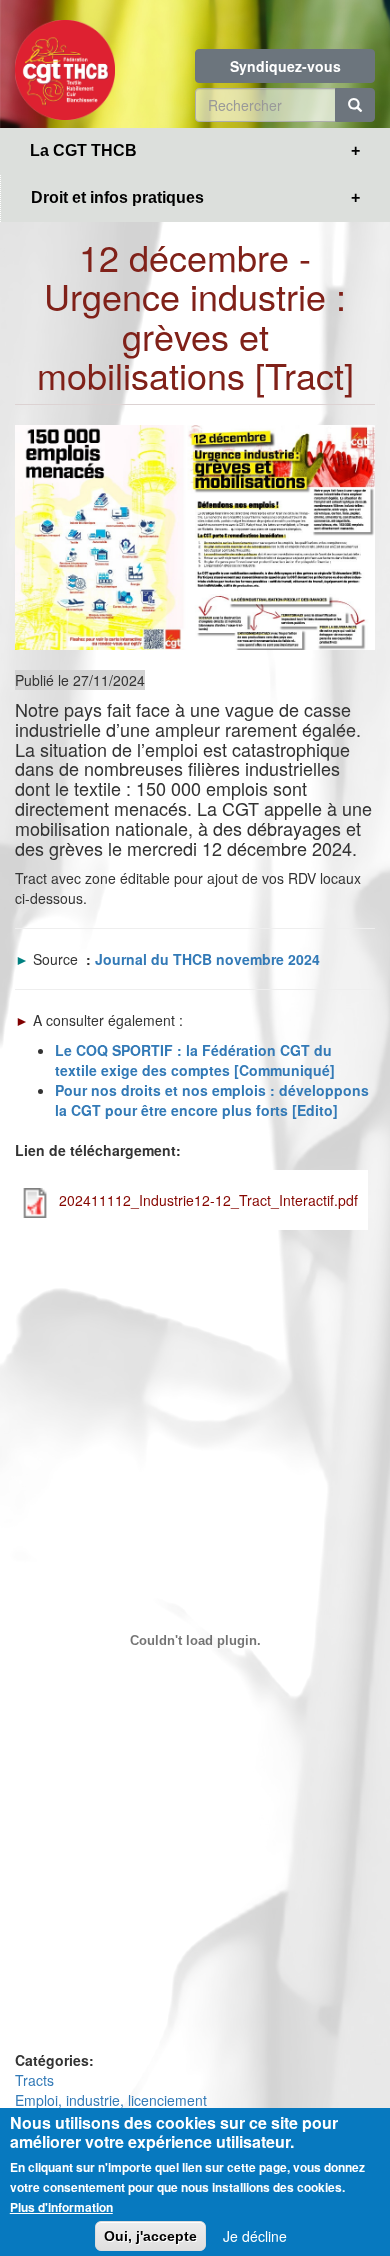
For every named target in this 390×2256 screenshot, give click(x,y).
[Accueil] (65, 64)
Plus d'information (61, 2207)
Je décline (255, 2236)
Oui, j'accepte (150, 2236)
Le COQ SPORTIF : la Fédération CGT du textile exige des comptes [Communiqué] (195, 1060)
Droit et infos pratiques (117, 197)
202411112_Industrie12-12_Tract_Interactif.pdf (208, 1200)
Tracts (34, 2080)
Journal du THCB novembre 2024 (207, 959)
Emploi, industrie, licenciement (111, 2100)
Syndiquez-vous (285, 66)
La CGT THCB (83, 150)
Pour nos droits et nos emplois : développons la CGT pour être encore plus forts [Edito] (212, 1100)
